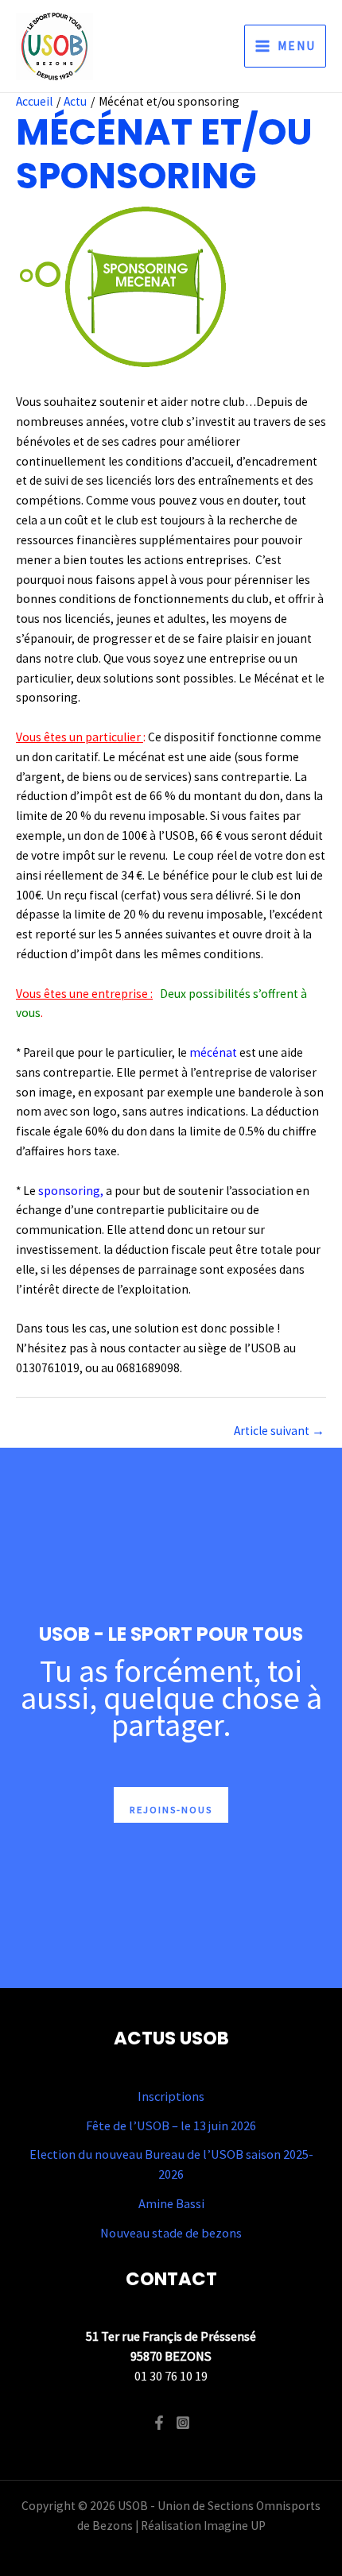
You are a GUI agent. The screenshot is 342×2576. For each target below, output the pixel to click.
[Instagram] (183, 2423)
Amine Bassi (171, 2203)
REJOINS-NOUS (171, 1809)
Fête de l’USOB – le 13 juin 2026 (171, 2125)
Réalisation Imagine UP (203, 2526)
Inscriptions (171, 2096)
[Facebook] (159, 2423)
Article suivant (279, 1431)
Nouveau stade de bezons (171, 2233)
